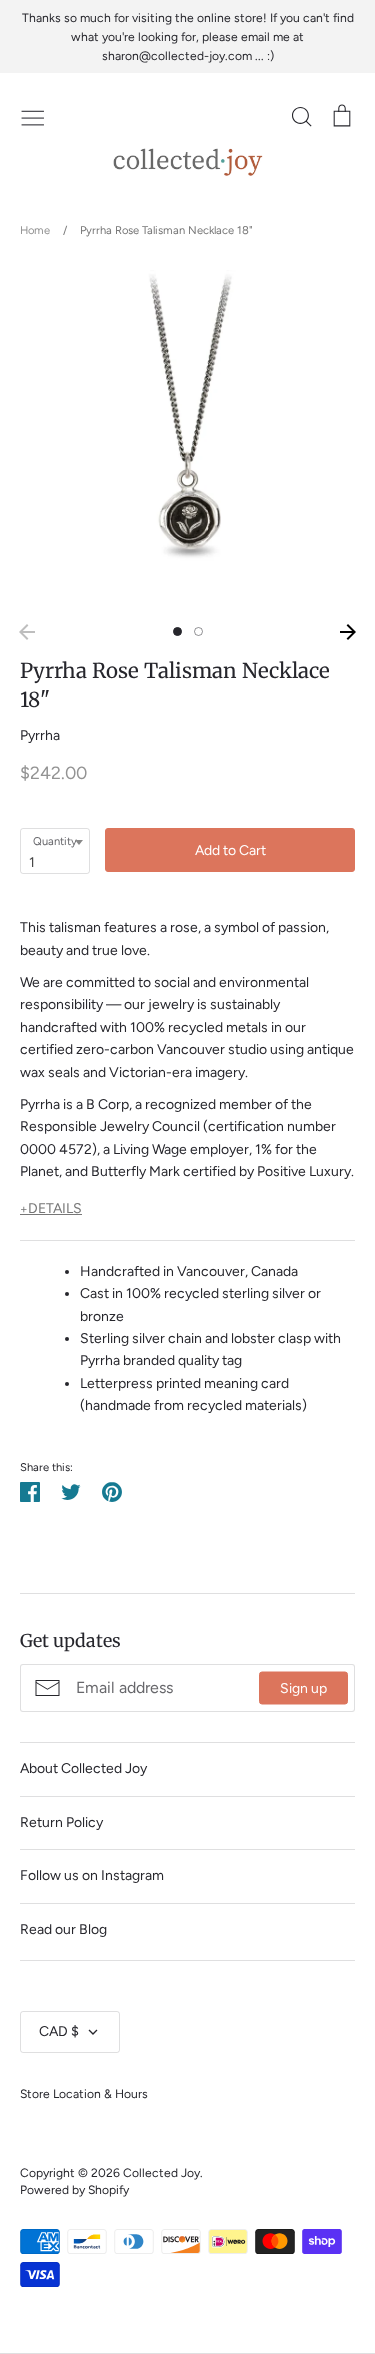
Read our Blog (63, 1929)
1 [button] (177, 631)
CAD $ (59, 2031)
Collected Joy (161, 2172)
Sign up (303, 1688)
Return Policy (61, 1822)
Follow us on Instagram (92, 1875)
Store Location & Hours (84, 2093)
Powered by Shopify (74, 2189)
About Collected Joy (83, 1768)
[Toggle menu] (33, 116)
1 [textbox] (32, 862)
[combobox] (55, 851)
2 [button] (198, 631)
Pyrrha (40, 735)
